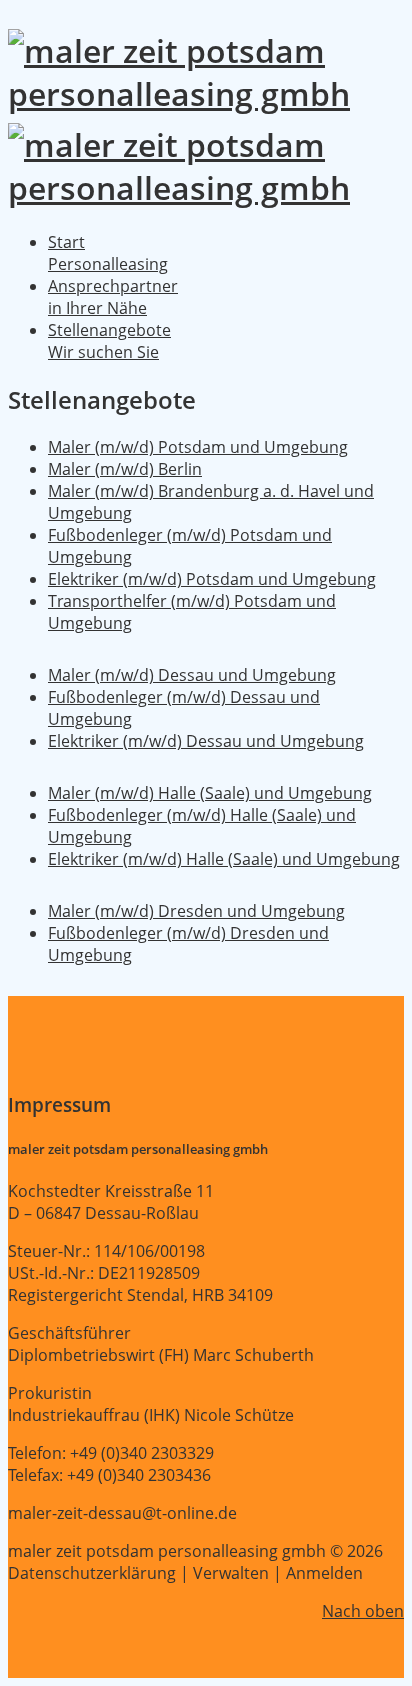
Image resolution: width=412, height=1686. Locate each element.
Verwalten (231, 1573)
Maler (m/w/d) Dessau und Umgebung (192, 675)
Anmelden (324, 1573)
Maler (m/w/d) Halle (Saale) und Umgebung (210, 793)
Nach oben (363, 1611)
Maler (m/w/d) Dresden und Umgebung (196, 911)
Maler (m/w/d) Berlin (125, 469)
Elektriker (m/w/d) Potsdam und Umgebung (212, 579)
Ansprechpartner (113, 297)
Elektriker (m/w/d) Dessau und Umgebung (206, 741)
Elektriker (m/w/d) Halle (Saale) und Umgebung (224, 859)
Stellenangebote (109, 341)
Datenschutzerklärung (92, 1573)
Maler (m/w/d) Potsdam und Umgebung (198, 447)
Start (108, 253)
